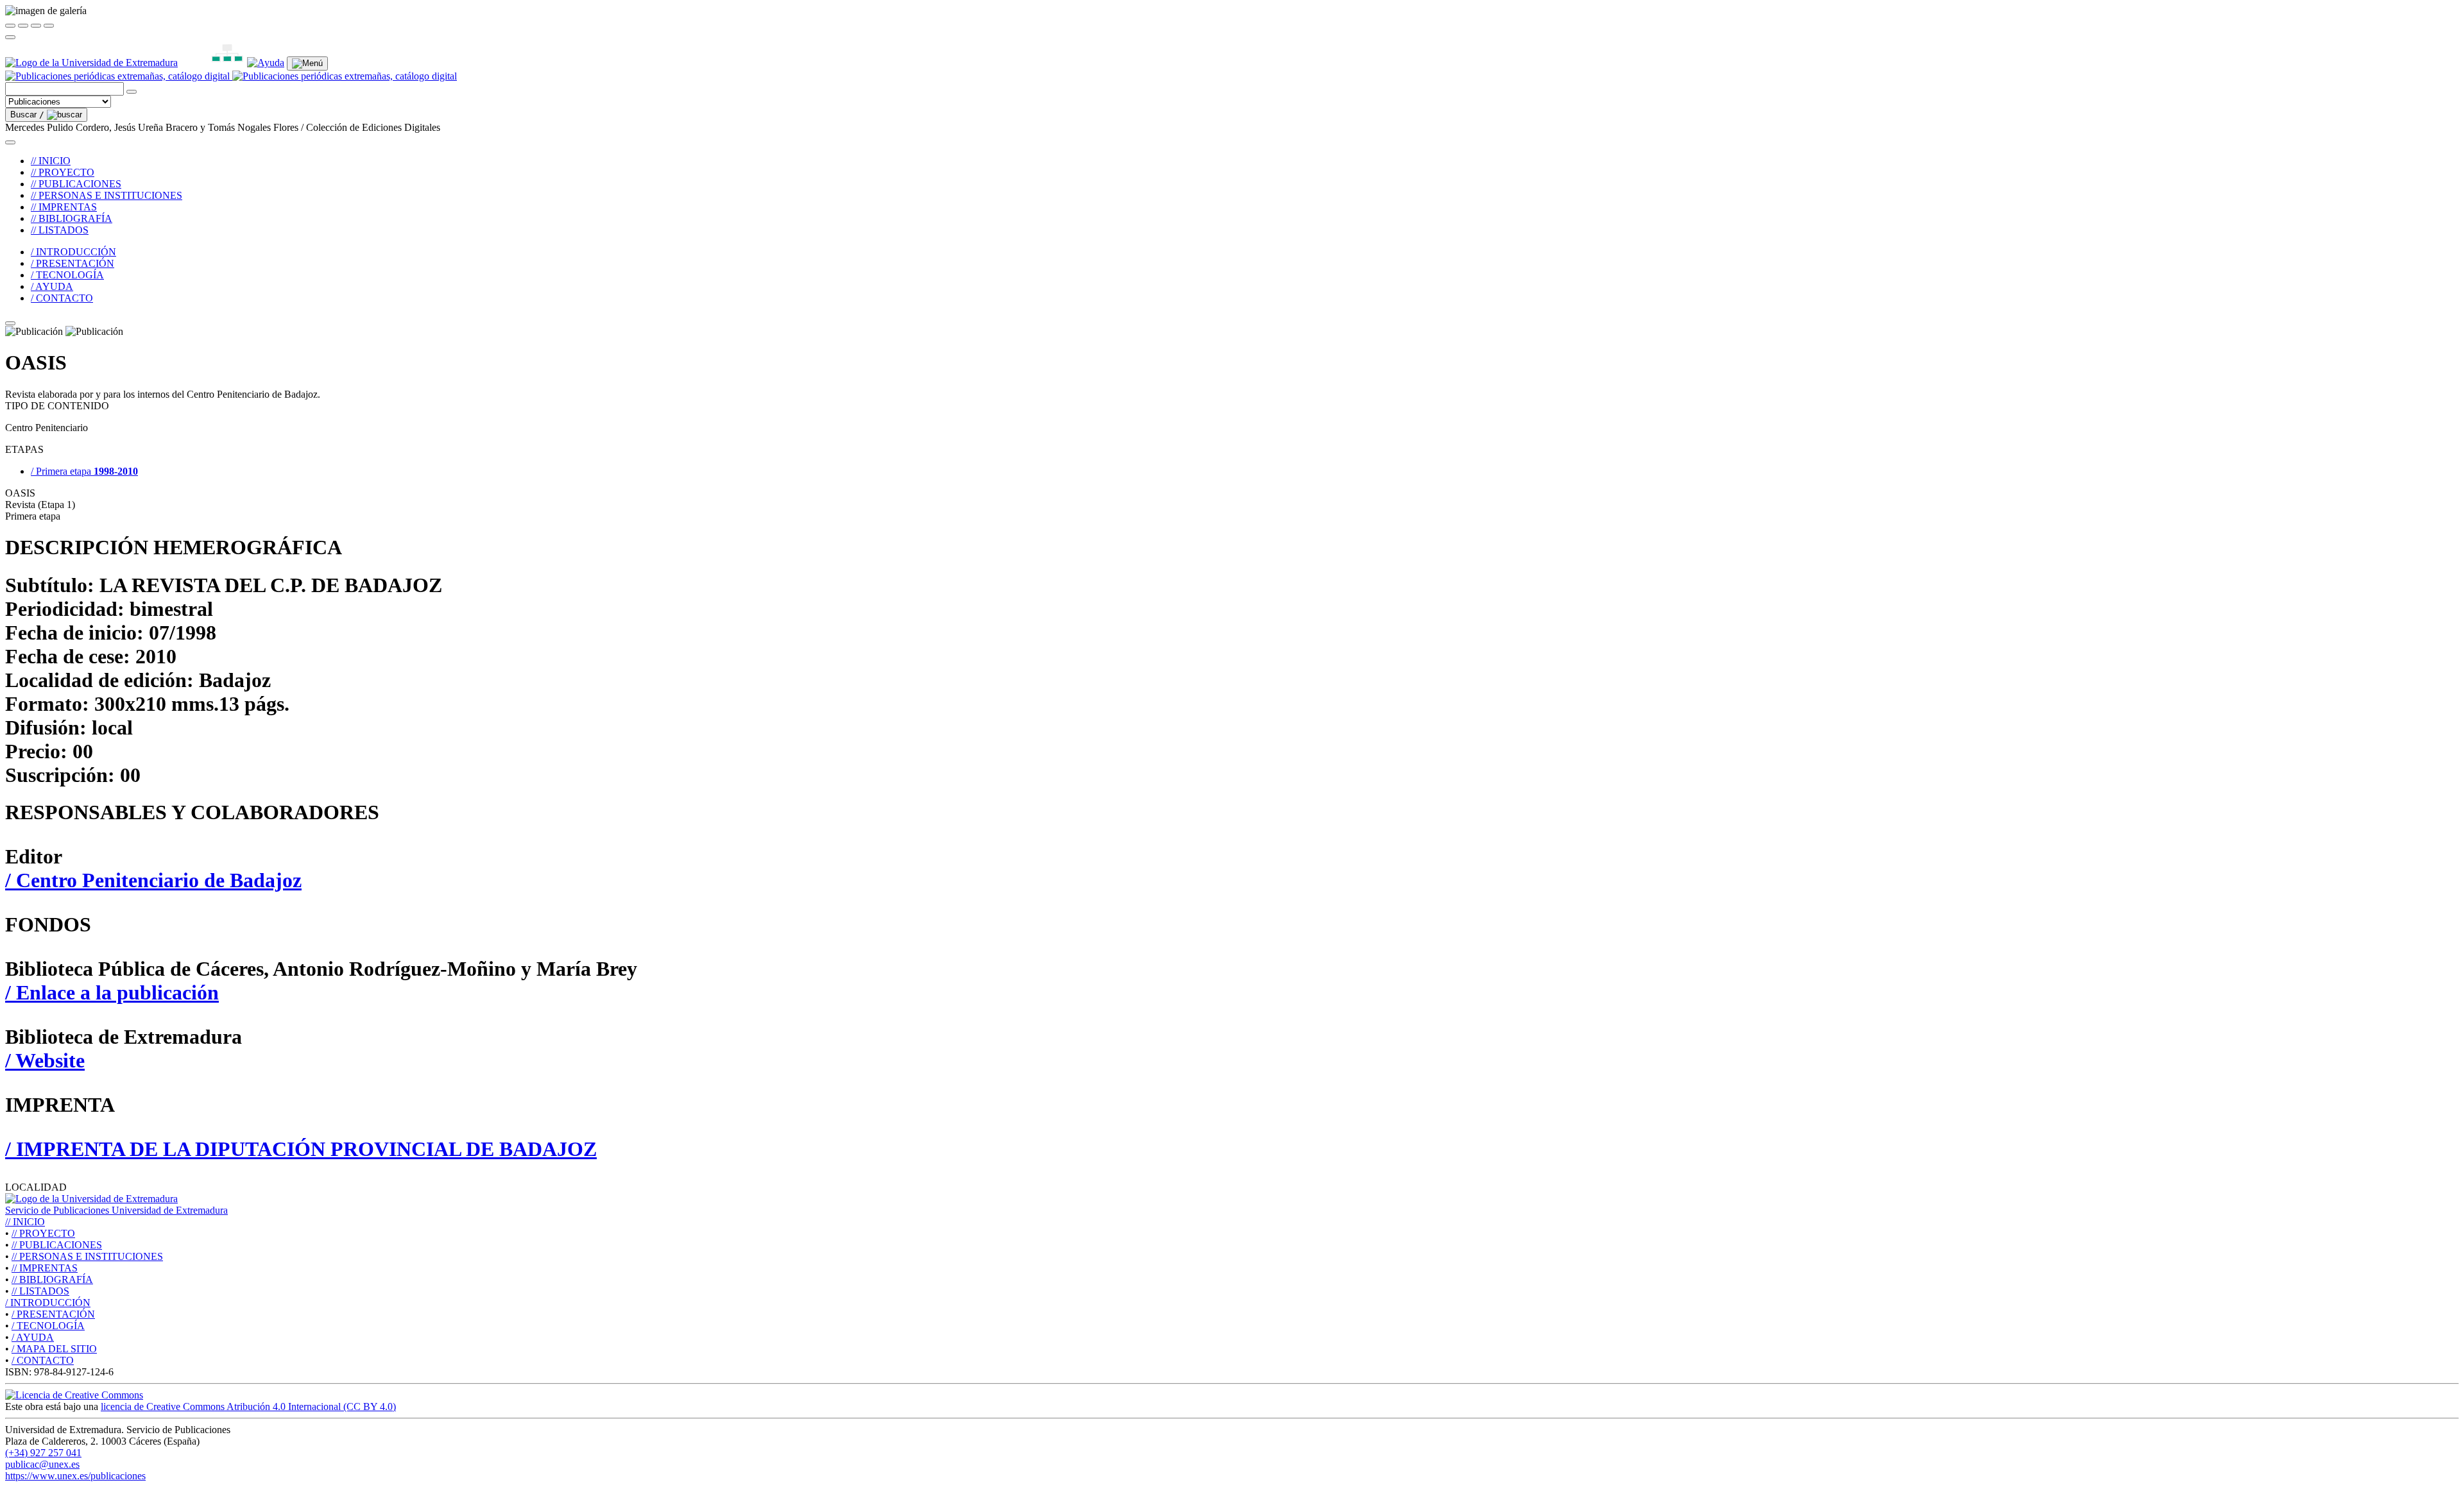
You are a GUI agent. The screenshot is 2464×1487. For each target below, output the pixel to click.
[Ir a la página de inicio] (231, 76)
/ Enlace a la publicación (112, 992)
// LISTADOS (60, 230)
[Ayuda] (266, 63)
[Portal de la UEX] (91, 63)
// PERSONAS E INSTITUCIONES (107, 195)
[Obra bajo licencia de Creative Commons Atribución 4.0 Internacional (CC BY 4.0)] (74, 1395)
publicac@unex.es (42, 1464)
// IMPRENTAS (64, 207)
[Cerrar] (10, 26)
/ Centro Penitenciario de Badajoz (153, 880)
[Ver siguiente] (36, 26)
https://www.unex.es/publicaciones (75, 1476)
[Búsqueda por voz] (132, 92)
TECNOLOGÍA (48, 1326)
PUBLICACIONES (57, 1245)
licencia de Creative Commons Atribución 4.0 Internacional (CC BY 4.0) (248, 1406)
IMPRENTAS (45, 1268)
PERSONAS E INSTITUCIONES (87, 1256)
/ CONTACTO (62, 298)
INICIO (25, 1222)
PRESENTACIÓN (53, 1314)
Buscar (27, 115)
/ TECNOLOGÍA (67, 275)
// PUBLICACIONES (76, 184)
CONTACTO (43, 1360)
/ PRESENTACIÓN (73, 263)
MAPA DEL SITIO (54, 1349)
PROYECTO (43, 1233)
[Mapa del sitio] (212, 63)
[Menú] (307, 64)
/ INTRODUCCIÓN (73, 252)
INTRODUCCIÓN (48, 1303)
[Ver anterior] (23, 26)
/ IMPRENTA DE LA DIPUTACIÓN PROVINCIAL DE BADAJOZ (301, 1149)
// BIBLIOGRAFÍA (72, 218)
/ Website (45, 1060)
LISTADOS (40, 1291)
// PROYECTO (63, 172)
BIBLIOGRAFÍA (52, 1279)
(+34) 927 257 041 (43, 1453)
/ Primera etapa (84, 471)
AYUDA (33, 1337)
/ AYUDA (52, 286)
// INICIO (51, 161)
